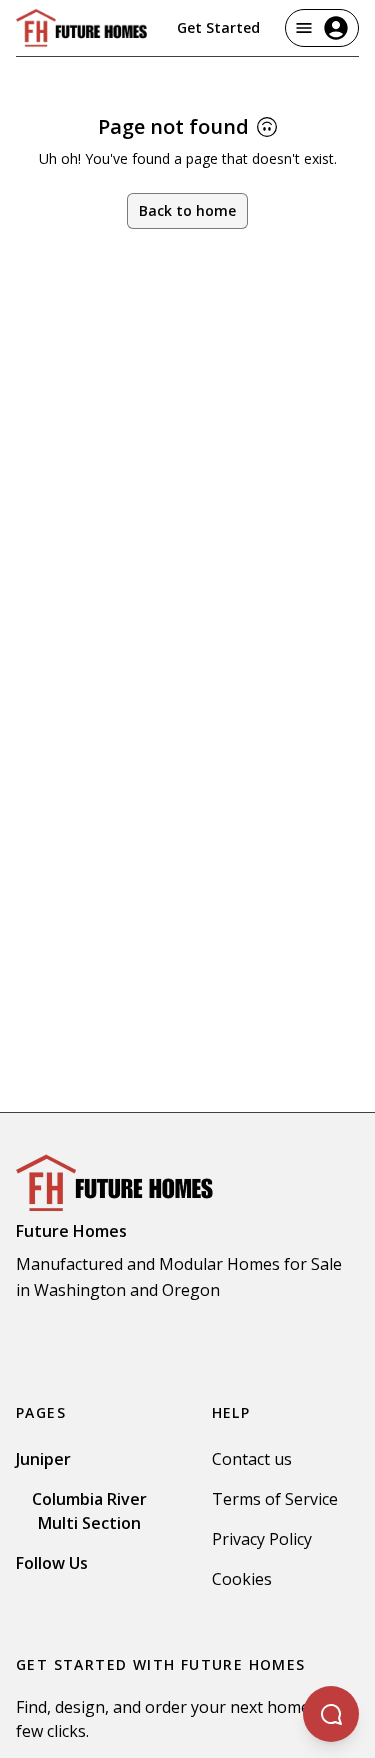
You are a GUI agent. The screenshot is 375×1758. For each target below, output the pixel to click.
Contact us (252, 1459)
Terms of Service (275, 1499)
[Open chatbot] (331, 1714)
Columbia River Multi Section (89, 1511)
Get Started (218, 27)
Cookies (242, 1579)
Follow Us (52, 1563)
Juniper (43, 1459)
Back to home (187, 210)
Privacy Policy (262, 1539)
